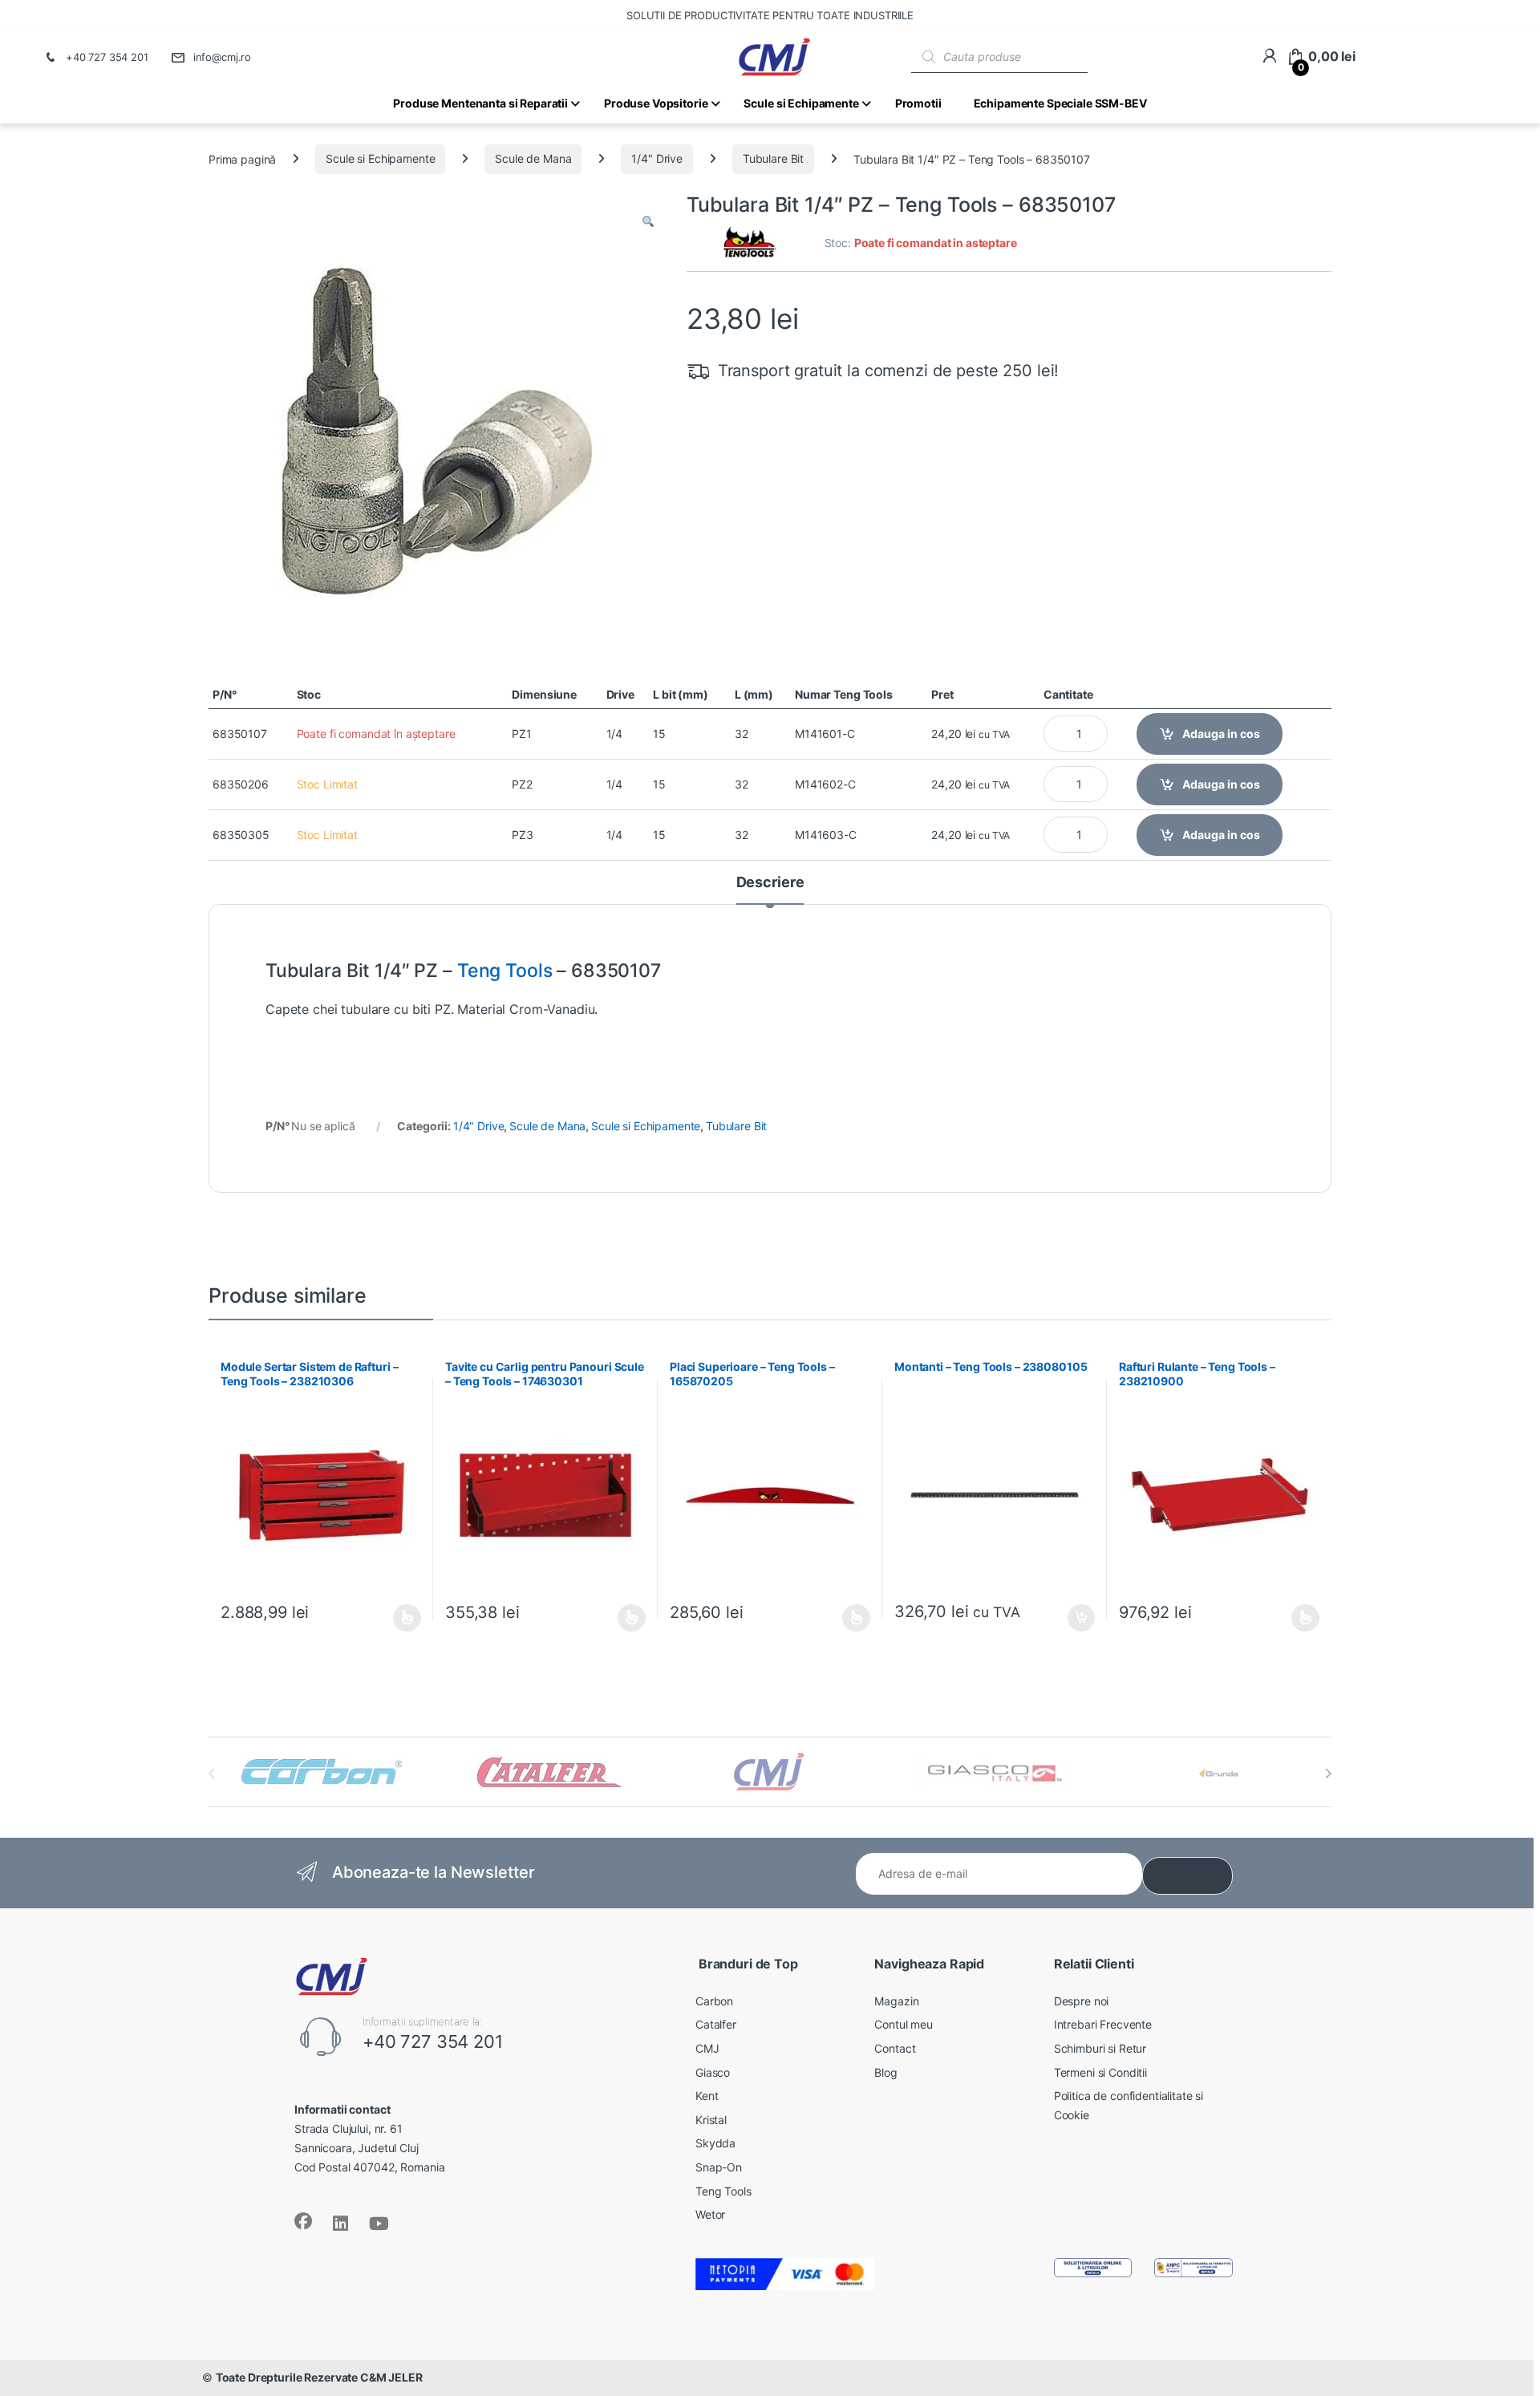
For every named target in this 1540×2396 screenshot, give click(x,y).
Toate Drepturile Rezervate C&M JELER (319, 2377)
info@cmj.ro (222, 57)
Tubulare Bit (773, 158)
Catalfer (716, 2024)
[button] (648, 222)
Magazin (896, 2001)
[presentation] (1328, 1774)
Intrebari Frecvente (1103, 2024)
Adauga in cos (1221, 734)
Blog (885, 2072)
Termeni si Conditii (1100, 2072)
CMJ (707, 2048)
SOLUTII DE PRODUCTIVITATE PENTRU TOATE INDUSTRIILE (770, 15)
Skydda (715, 2143)
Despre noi (1082, 2001)
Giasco (713, 2072)
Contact (895, 2048)
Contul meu (904, 2024)
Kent (707, 2096)
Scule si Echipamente (380, 158)
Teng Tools (505, 971)
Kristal (711, 2120)
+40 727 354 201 (107, 57)
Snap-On (719, 2167)
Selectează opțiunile (392, 1618)
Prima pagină (242, 158)
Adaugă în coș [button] (1075, 1618)
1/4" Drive (657, 158)
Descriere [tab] (770, 883)
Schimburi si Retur (1100, 2048)
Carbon (714, 2001)
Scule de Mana (533, 158)
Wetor (710, 2214)
